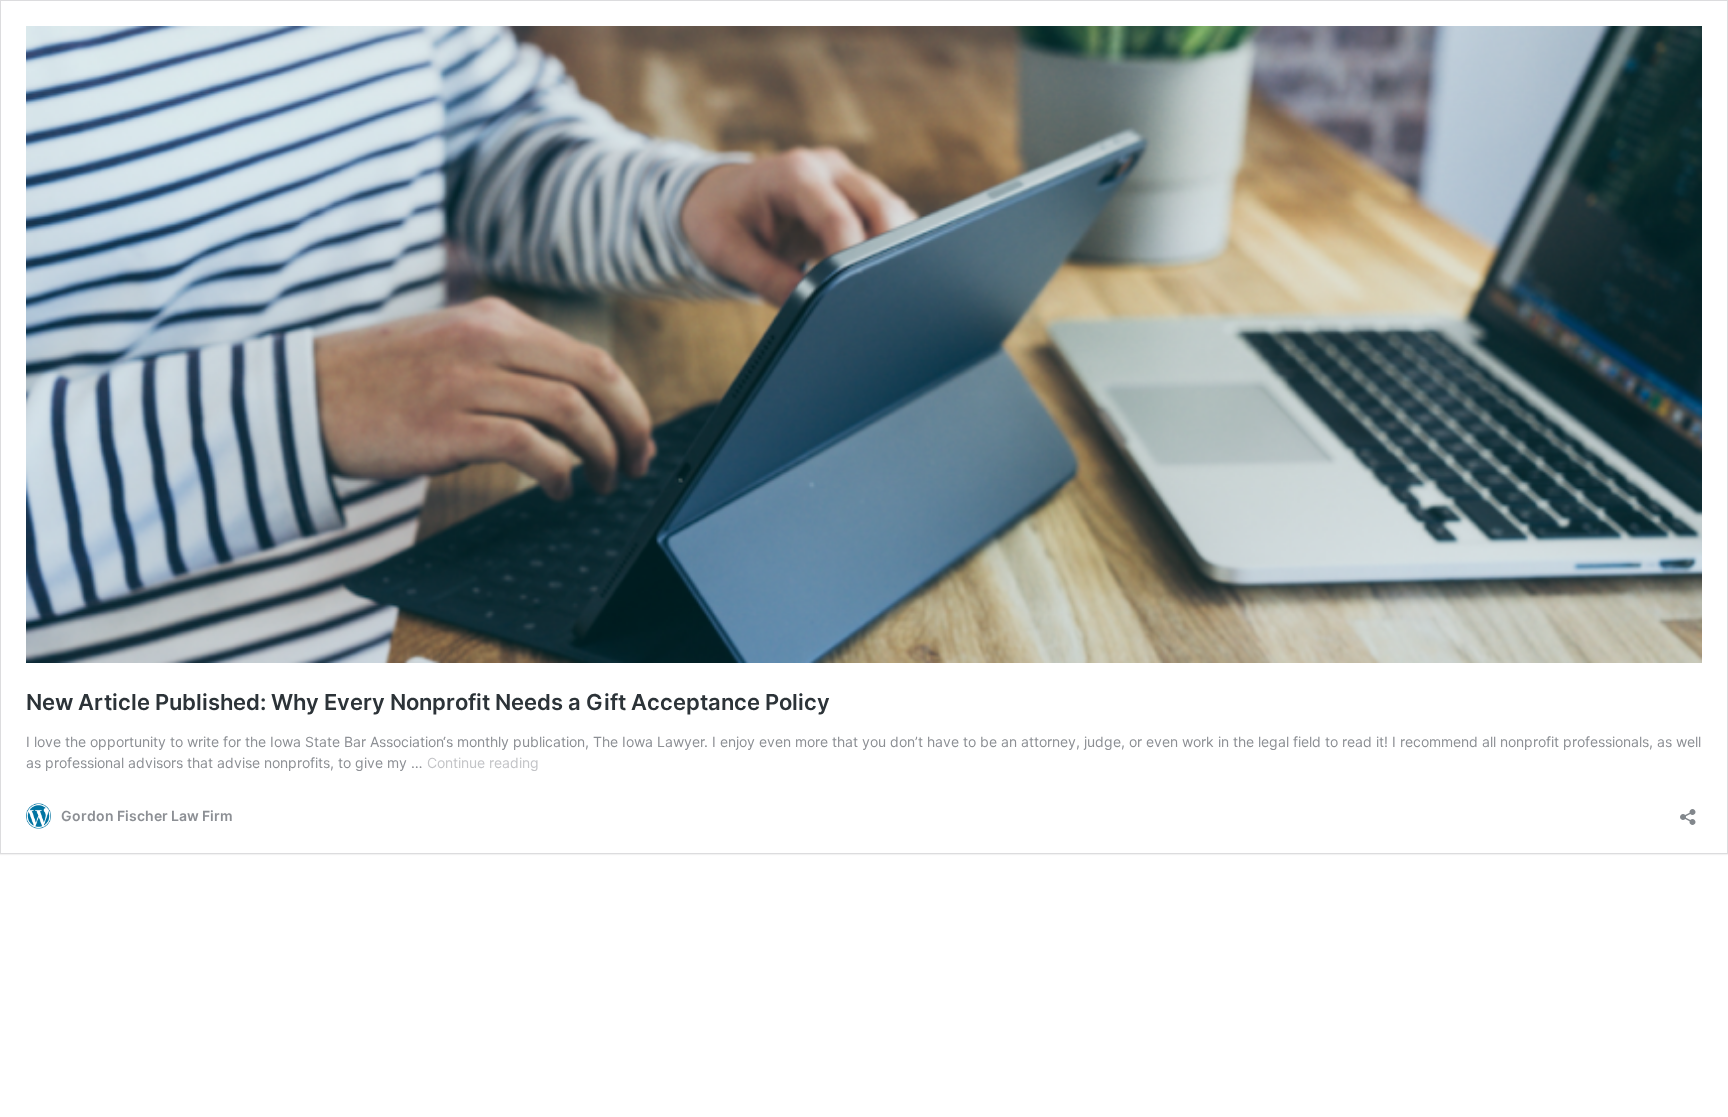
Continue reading (483, 762)
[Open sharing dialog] (1688, 810)
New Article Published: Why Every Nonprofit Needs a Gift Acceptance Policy (428, 702)
